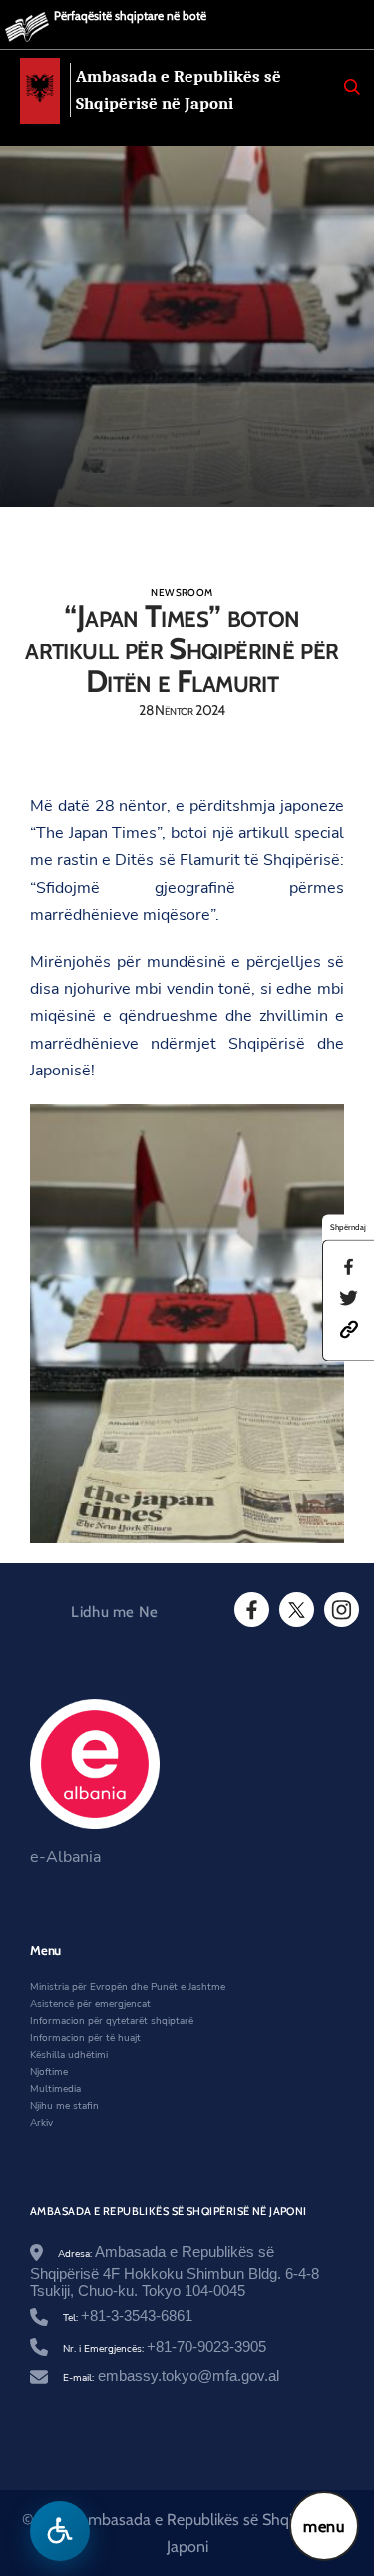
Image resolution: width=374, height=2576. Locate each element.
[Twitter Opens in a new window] (295, 1610)
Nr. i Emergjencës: (165, 2349)
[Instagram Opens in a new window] (340, 1610)
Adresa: (175, 2273)
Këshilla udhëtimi (69, 2055)
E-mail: (171, 2378)
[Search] (352, 87)
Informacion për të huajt (85, 2038)
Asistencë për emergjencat (90, 2004)
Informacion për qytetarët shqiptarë (112, 2021)
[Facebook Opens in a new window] (250, 1610)
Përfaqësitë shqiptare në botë (130, 15)
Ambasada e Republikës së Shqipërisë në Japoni (179, 90)
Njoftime (49, 2072)
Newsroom (182, 592)
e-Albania (65, 1857)
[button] (349, 1329)
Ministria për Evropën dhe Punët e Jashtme (128, 1987)
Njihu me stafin (64, 2106)
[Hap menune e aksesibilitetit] (60, 2531)
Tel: (128, 2318)
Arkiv (41, 2123)
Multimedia (55, 2089)
